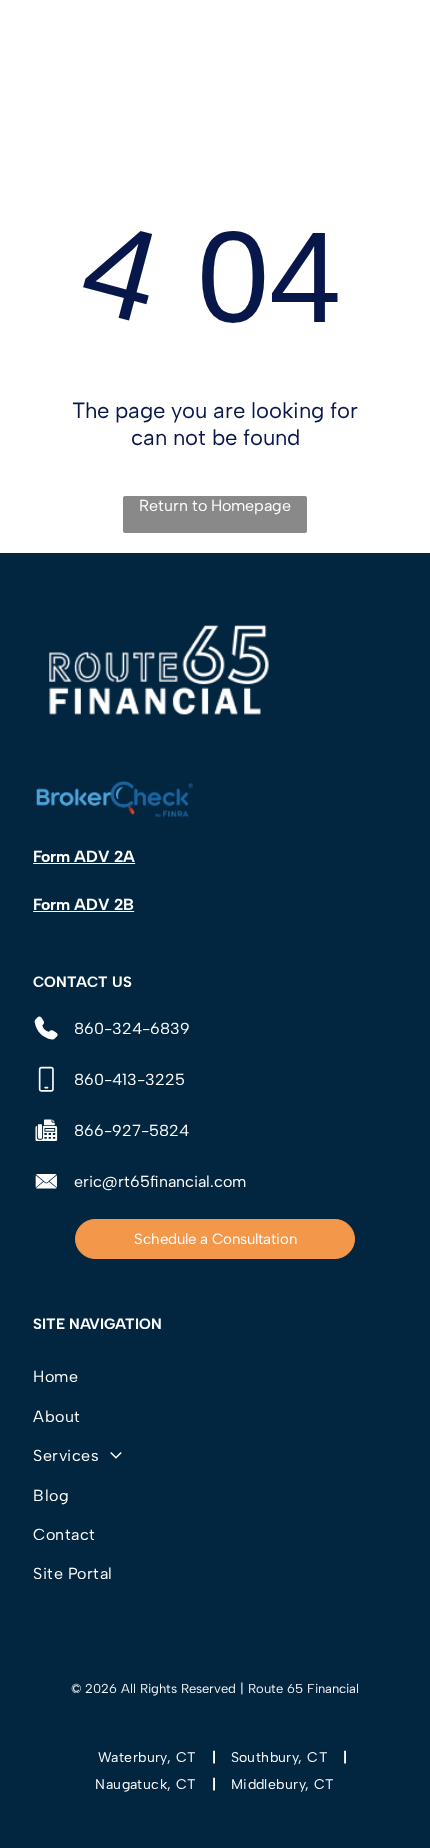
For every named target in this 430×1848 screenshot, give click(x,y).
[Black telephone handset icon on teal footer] (41, 51)
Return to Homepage (215, 505)
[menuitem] (215, 1376)
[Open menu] (390, 41)
